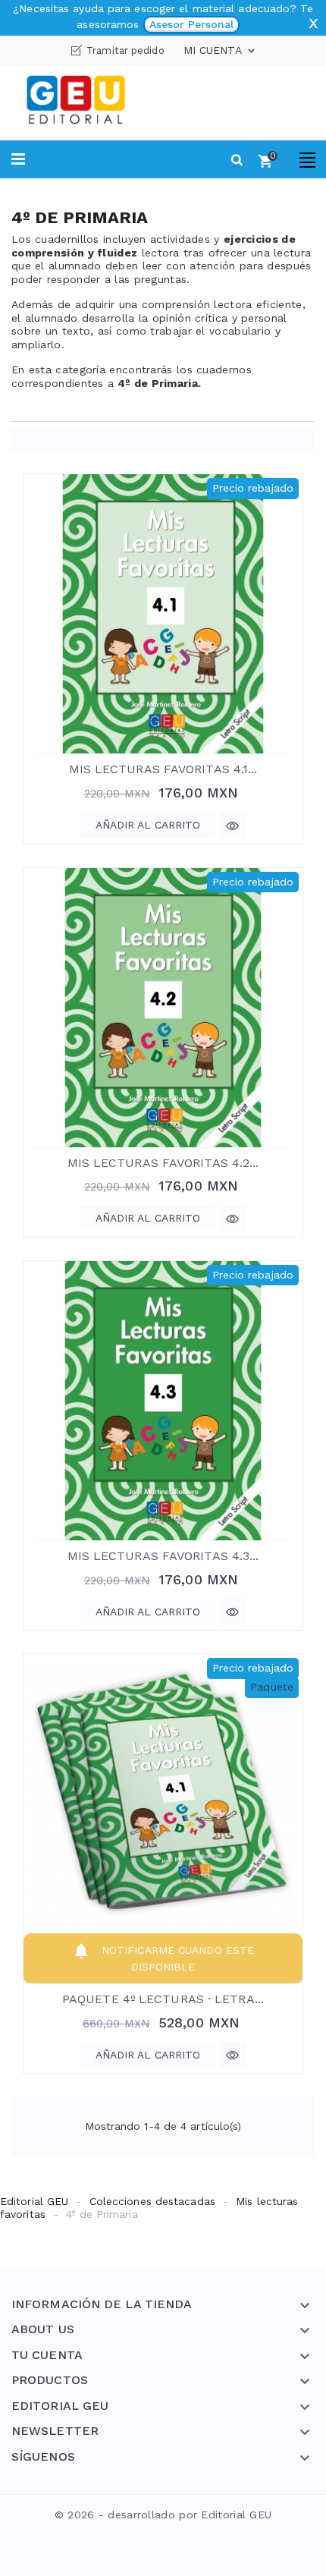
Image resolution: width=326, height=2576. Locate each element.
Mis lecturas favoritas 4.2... (163, 1163)
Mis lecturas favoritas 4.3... (163, 1556)
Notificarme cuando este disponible (163, 1957)
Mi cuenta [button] (221, 51)
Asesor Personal (191, 24)
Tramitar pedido (125, 50)
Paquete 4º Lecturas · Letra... (163, 1999)
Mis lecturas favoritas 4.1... (163, 769)
